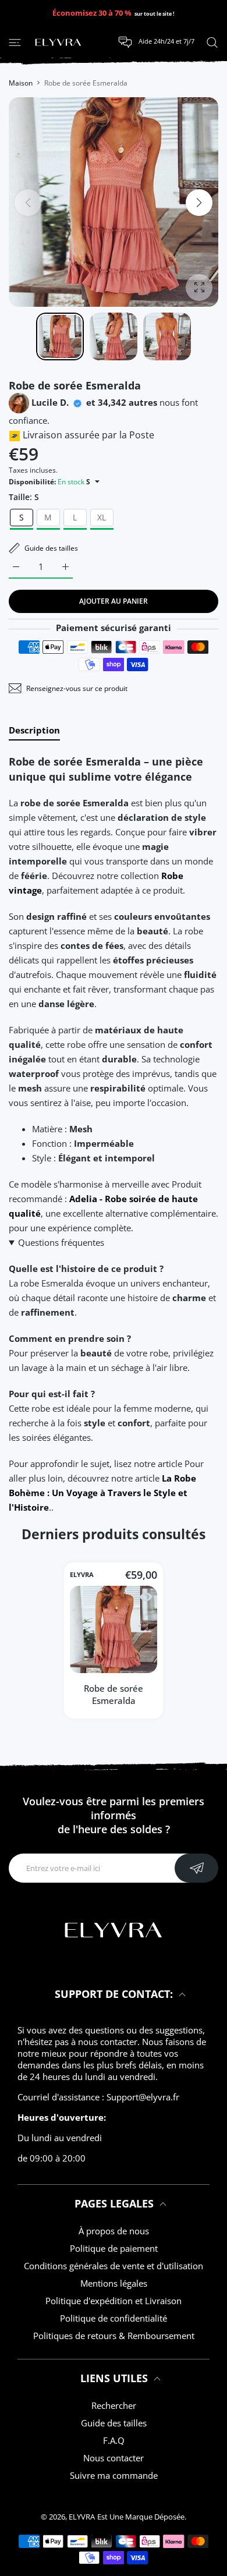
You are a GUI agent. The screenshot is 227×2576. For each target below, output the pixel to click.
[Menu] (15, 42)
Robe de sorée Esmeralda (114, 1694)
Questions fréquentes (61, 1242)
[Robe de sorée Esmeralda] (114, 1629)
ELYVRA (82, 1575)
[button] (199, 203)
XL (102, 517)
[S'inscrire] (196, 1868)
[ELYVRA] (58, 42)
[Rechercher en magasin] (212, 42)
